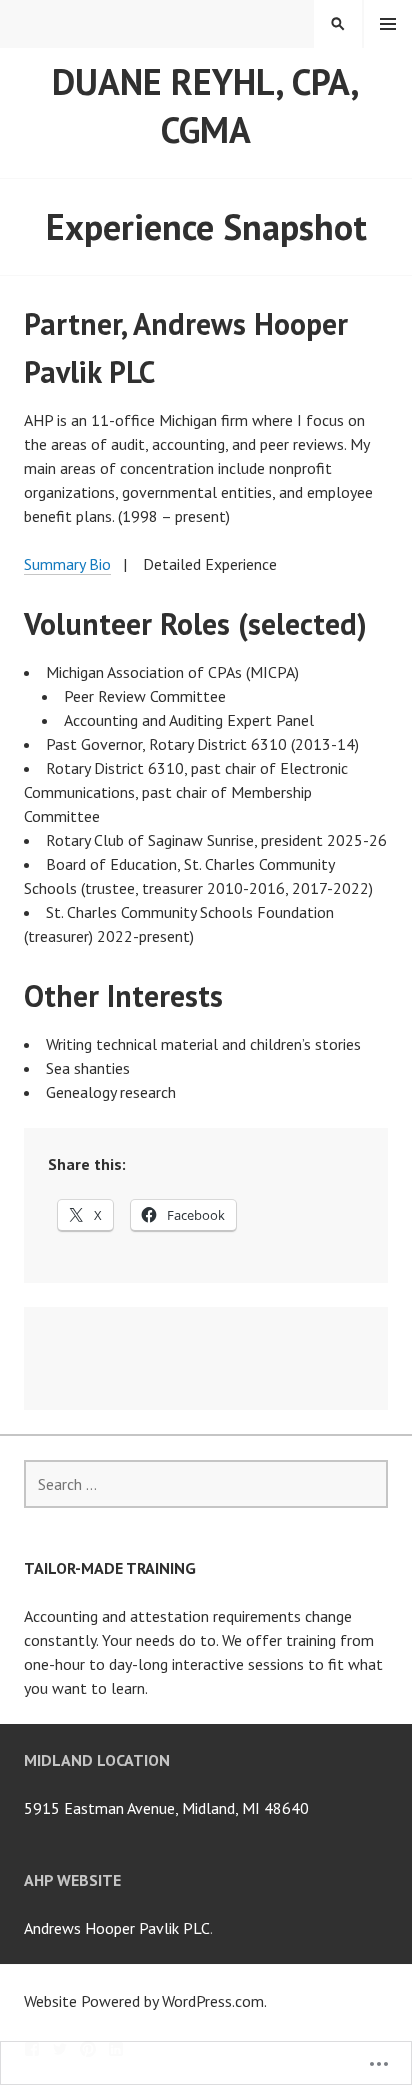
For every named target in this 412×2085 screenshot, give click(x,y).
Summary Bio (67, 564)
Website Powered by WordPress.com (144, 2001)
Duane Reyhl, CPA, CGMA (206, 105)
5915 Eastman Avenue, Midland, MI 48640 (166, 1808)
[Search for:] (206, 1484)
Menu (388, 24)
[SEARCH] (338, 24)
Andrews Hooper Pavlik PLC (117, 1928)
